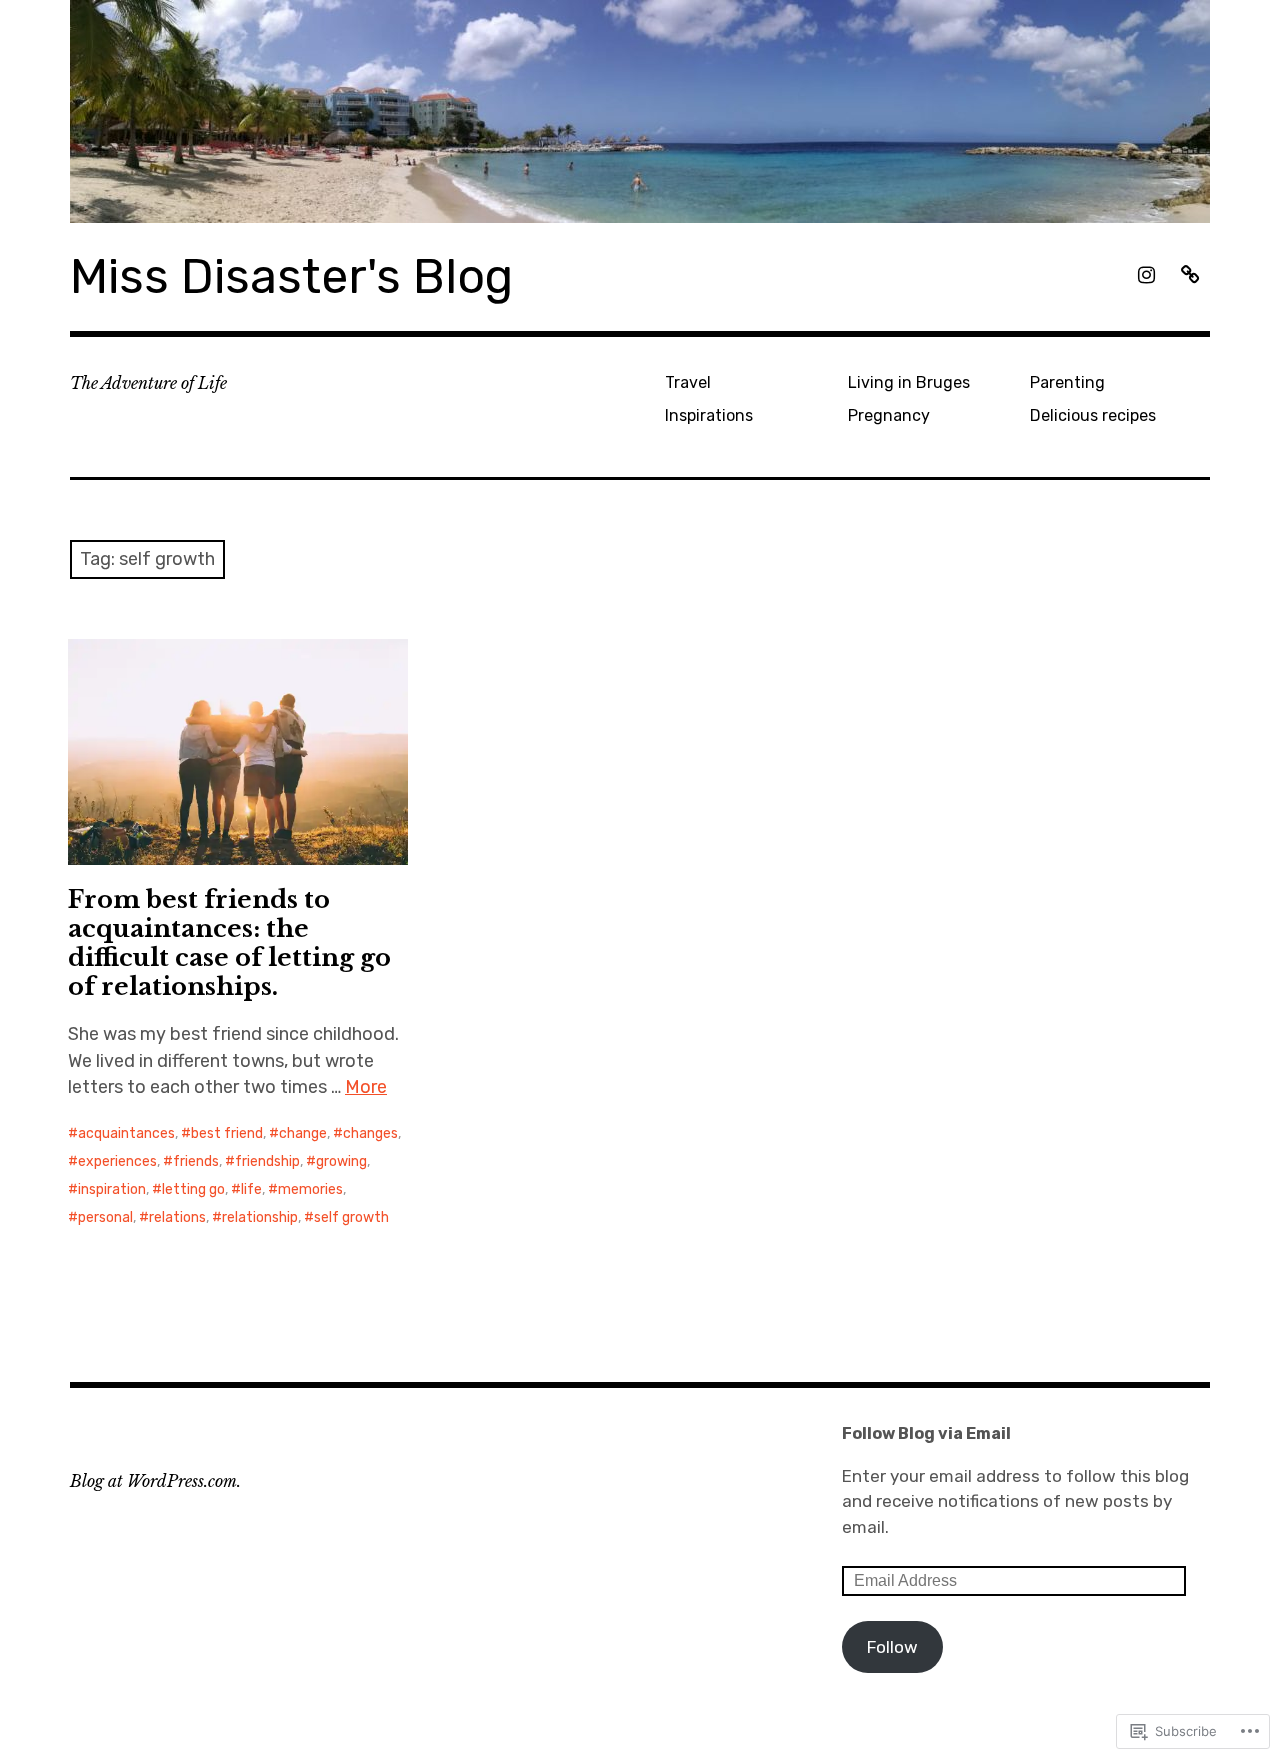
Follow (892, 1647)
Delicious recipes (1093, 415)
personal (105, 1217)
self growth (351, 1217)
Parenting (1067, 382)
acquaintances (126, 1133)
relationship (260, 1217)
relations (177, 1217)
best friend (227, 1133)
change (303, 1133)
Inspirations (709, 415)
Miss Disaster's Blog (291, 276)
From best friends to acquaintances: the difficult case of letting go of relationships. (229, 943)
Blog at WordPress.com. (155, 1481)
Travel (688, 382)
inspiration (112, 1189)
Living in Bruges (909, 382)
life (251, 1189)
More (366, 1087)
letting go (193, 1189)
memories (310, 1189)
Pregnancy (889, 415)
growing (341, 1161)
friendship (267, 1161)
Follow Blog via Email (926, 1433)
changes (370, 1133)
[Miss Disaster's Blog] (640, 111)
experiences (117, 1161)
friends (196, 1161)
